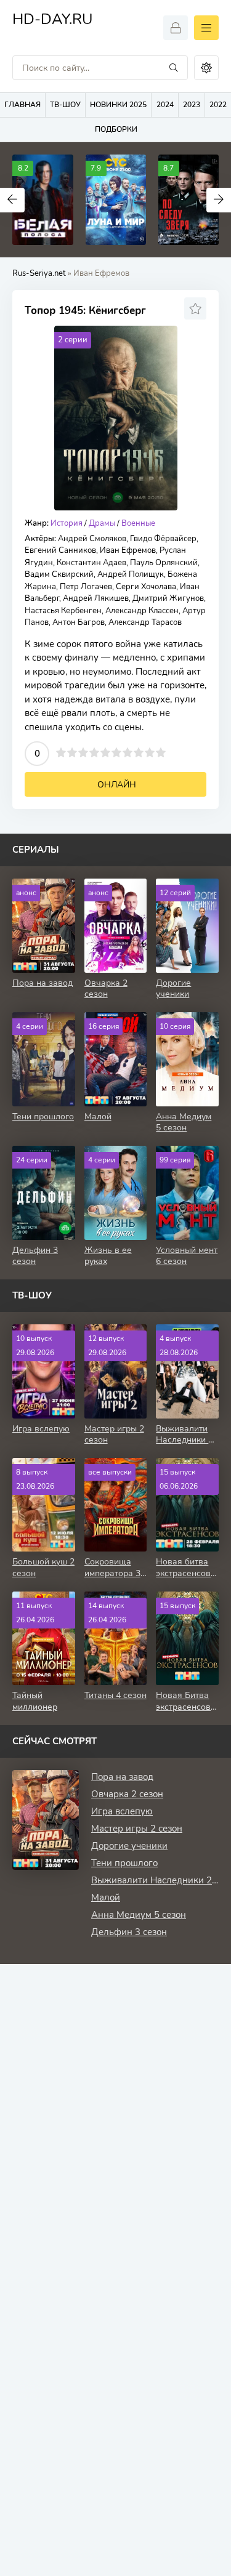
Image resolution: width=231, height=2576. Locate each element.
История (67, 523)
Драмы (102, 523)
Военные (138, 523)
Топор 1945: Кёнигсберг (85, 311)
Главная (22, 105)
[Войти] (176, 28)
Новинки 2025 (118, 105)
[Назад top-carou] (12, 200)
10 (161, 752)
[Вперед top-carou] (219, 200)
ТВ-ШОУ (65, 105)
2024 (165, 105)
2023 (192, 105)
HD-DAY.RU (52, 21)
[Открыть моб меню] (206, 28)
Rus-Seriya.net (39, 273)
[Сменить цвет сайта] (206, 68)
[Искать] (174, 68)
